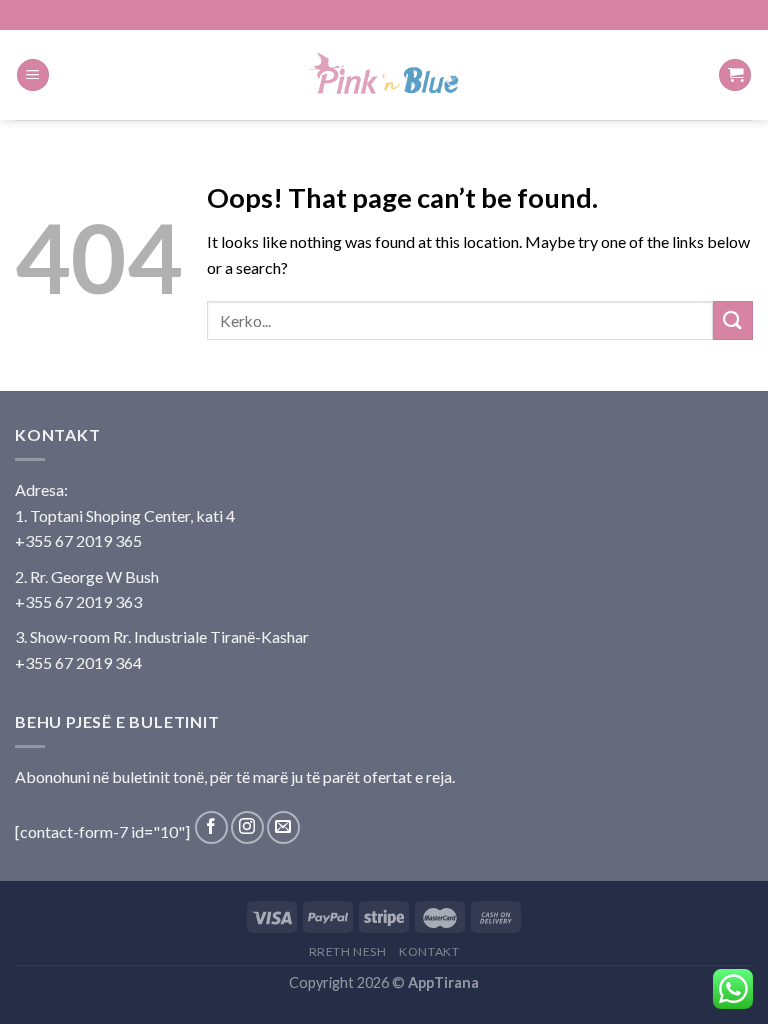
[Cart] (735, 75)
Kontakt (429, 951)
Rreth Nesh (348, 951)
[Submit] (733, 320)
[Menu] (33, 75)
